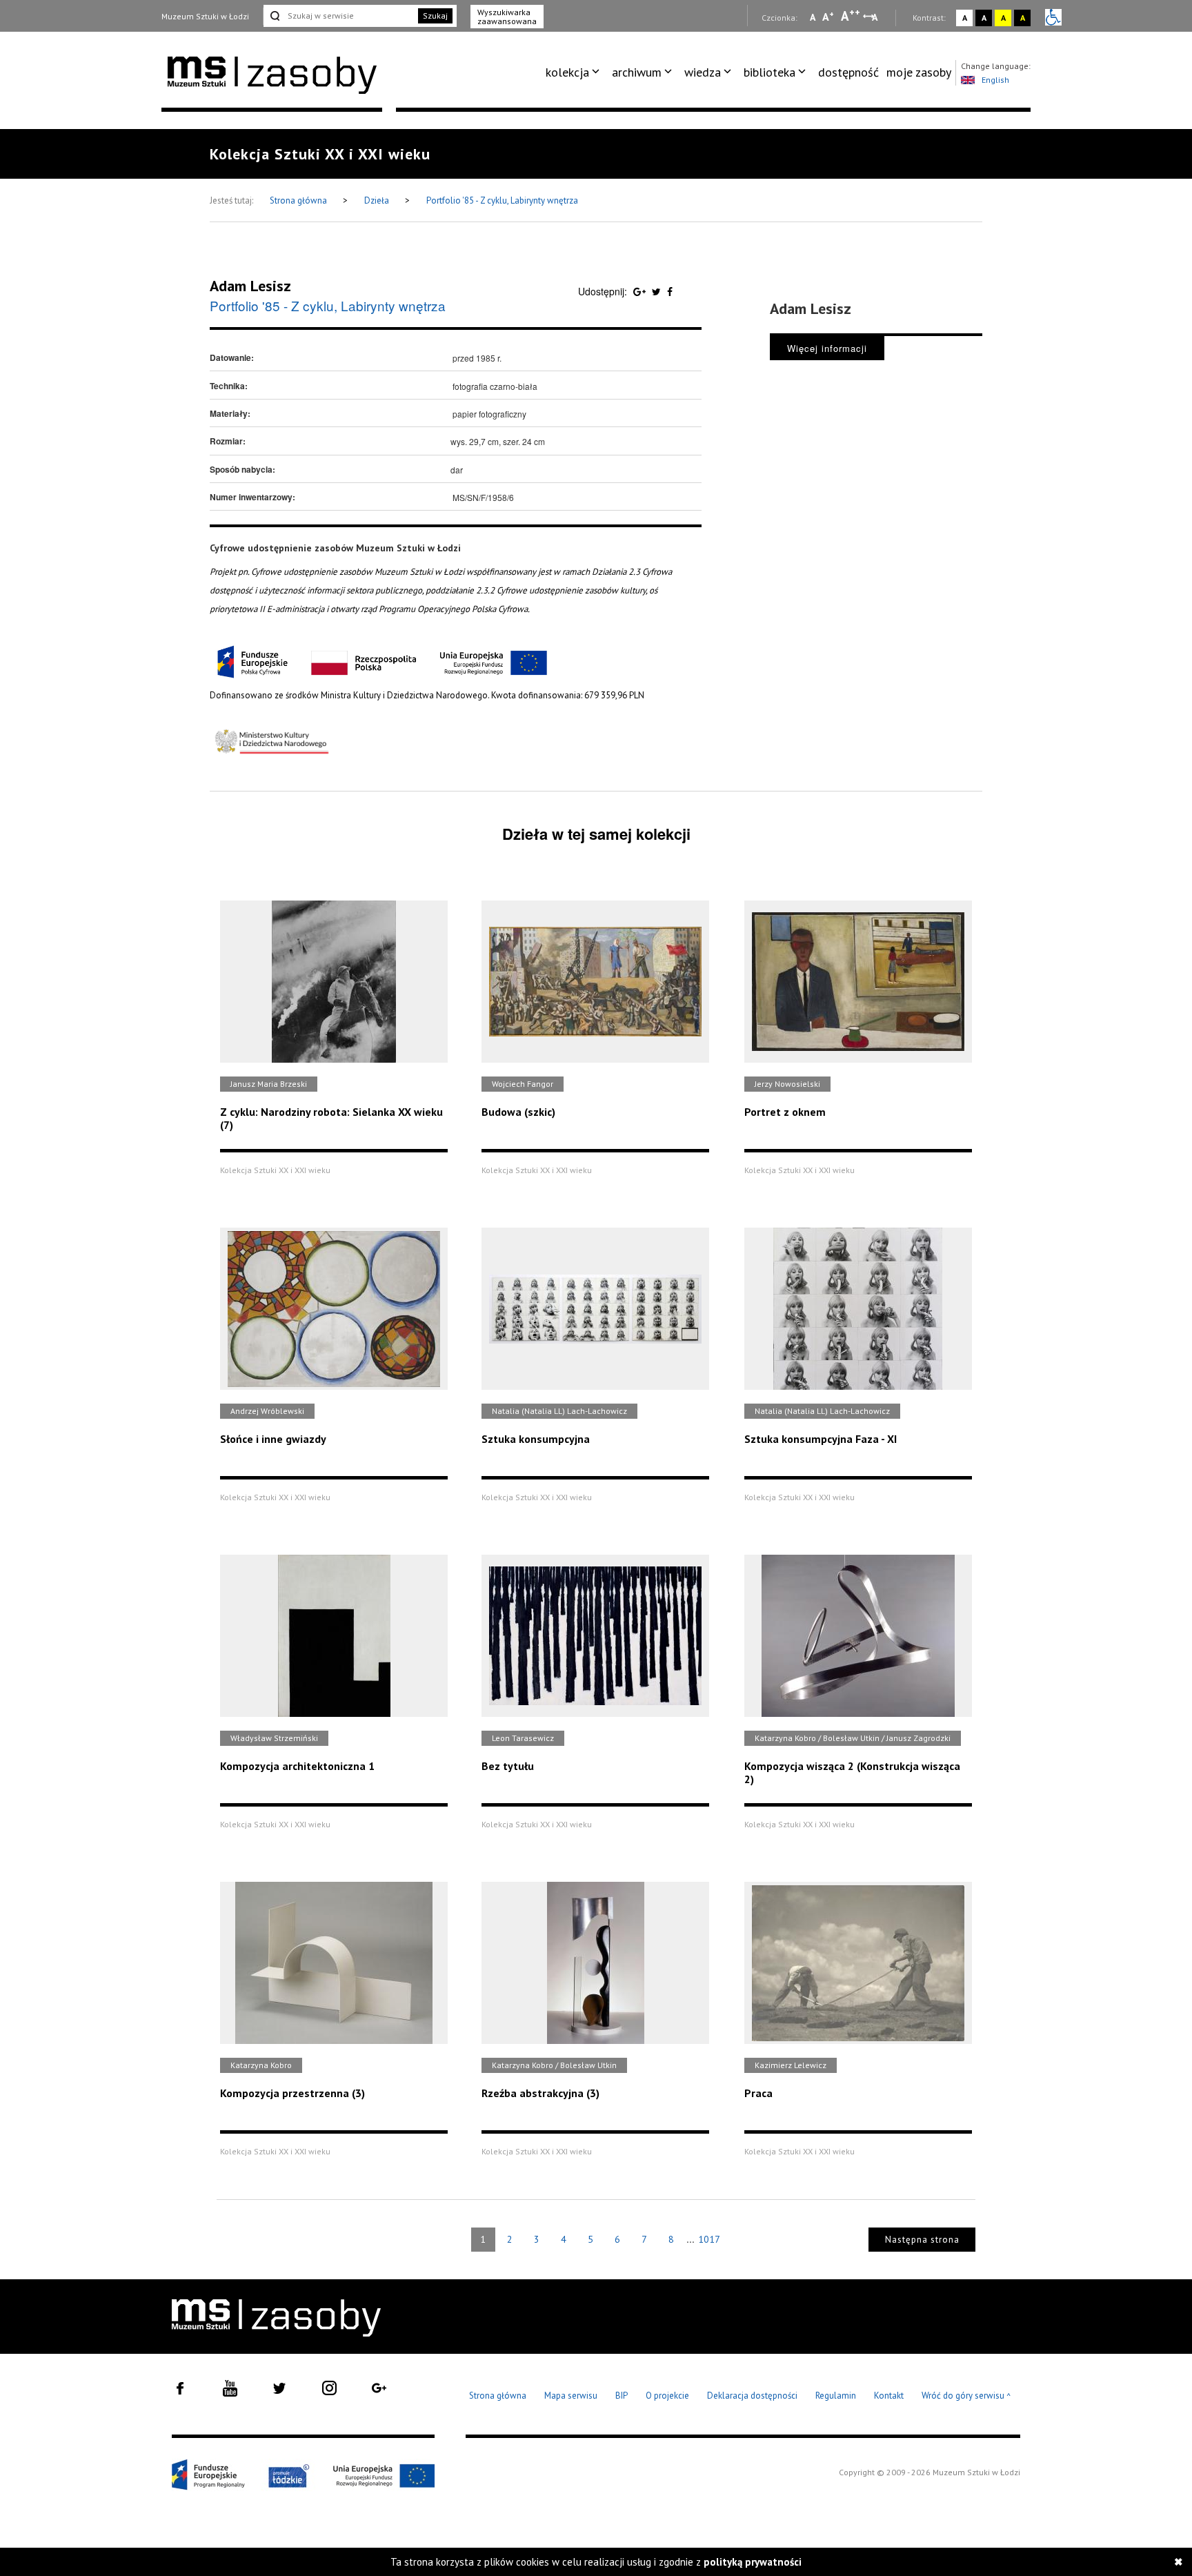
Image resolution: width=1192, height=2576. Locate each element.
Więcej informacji (827, 348)
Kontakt (889, 2396)
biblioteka (769, 72)
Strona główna (299, 200)
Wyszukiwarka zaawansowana (507, 17)
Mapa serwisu (571, 2396)
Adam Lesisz (250, 286)
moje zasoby (919, 72)
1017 (709, 2239)
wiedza (703, 72)
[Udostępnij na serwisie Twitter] (658, 291)
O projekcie (667, 2396)
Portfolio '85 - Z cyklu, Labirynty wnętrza (502, 200)
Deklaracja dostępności (752, 2396)
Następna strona (922, 2240)
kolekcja (567, 72)
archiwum (637, 72)
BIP (622, 2396)
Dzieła (378, 200)
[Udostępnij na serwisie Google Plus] (641, 291)
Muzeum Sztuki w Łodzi (205, 16)
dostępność (848, 72)
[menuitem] (575, 72)
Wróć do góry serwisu (966, 2396)
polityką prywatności (753, 2562)
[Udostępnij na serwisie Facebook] (670, 291)
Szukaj (435, 16)
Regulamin (836, 2396)
